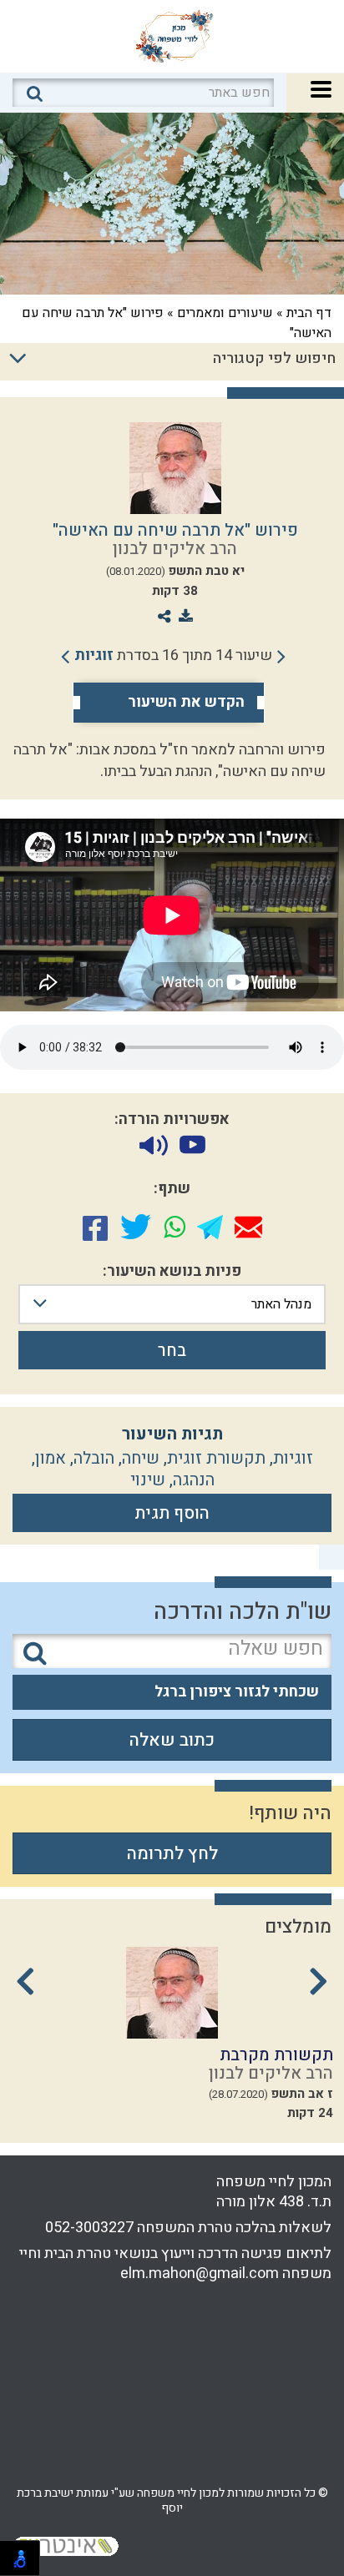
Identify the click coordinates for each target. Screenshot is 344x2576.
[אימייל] (248, 1227)
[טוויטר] (136, 1227)
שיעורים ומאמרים (225, 313)
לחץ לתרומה (172, 1854)
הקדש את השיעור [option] (186, 703)
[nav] (321, 87)
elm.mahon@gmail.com (200, 2274)
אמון (51, 1458)
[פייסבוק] (95, 1227)
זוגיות (94, 655)
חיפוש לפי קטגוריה (274, 358)
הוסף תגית (172, 1513)
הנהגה (194, 1480)
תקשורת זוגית (216, 1458)
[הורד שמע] (154, 1145)
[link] (173, 656)
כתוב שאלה (172, 1740)
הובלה (94, 1458)
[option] (172, 2039)
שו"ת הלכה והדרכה (243, 1612)
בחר (172, 1351)
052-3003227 (89, 2228)
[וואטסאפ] (175, 1227)
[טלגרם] (210, 1227)
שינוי (148, 1480)
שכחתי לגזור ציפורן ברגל (237, 1692)
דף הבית (309, 313)
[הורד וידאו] (192, 1145)
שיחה (141, 1458)
